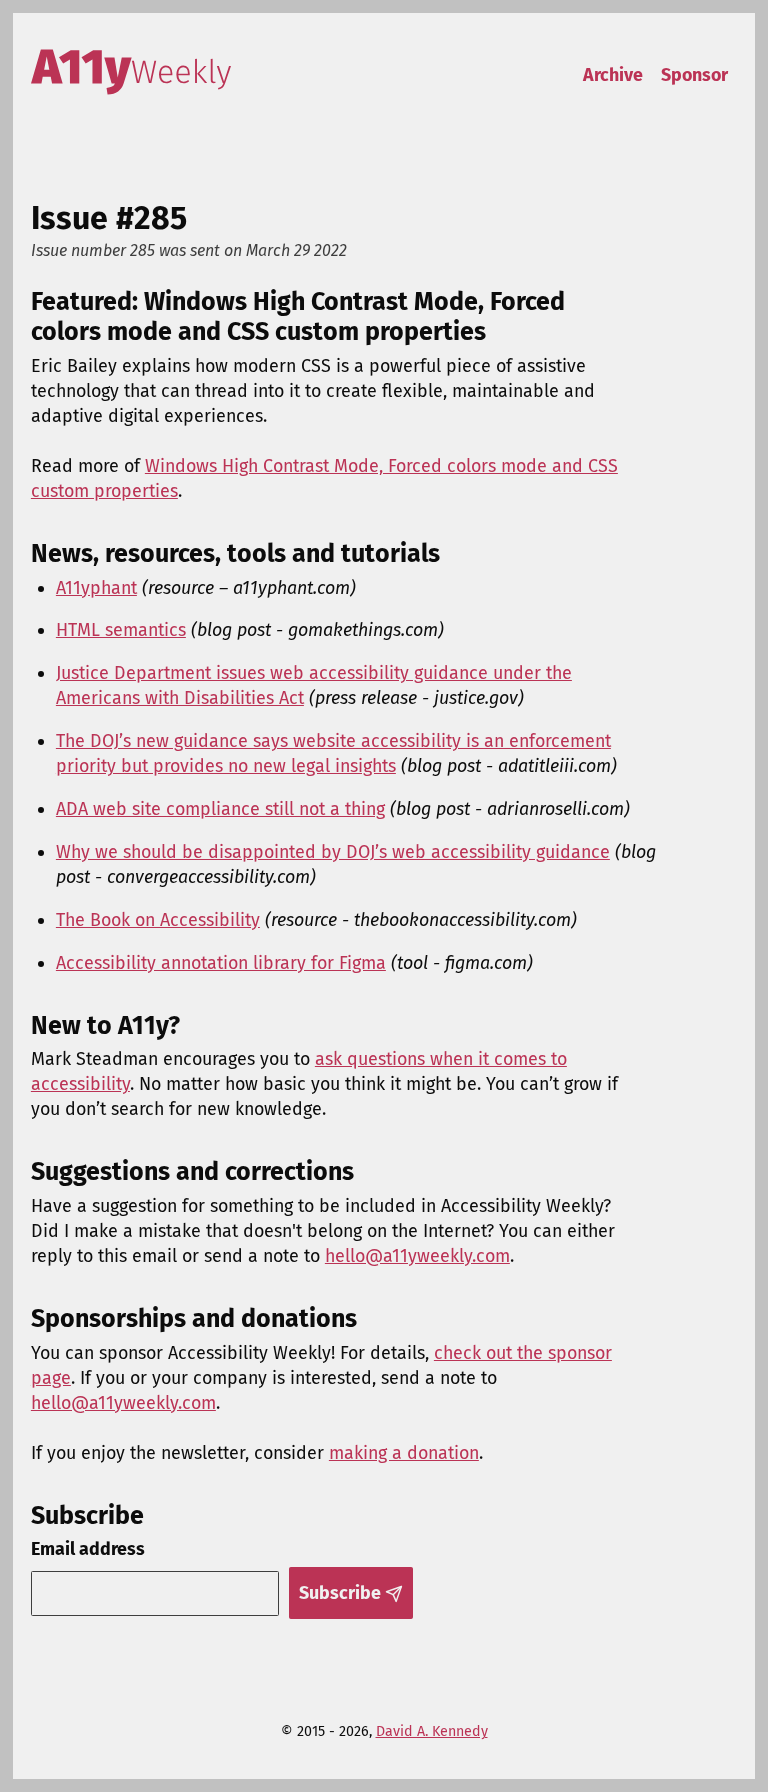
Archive (613, 75)
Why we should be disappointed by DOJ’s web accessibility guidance (333, 852)
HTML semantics (121, 630)
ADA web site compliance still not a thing (220, 809)
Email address (88, 1549)
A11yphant (96, 588)
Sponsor (694, 75)
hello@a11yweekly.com (417, 1256)
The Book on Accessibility (158, 920)
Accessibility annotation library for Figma (221, 963)
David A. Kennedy (432, 1731)
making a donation (404, 1453)
